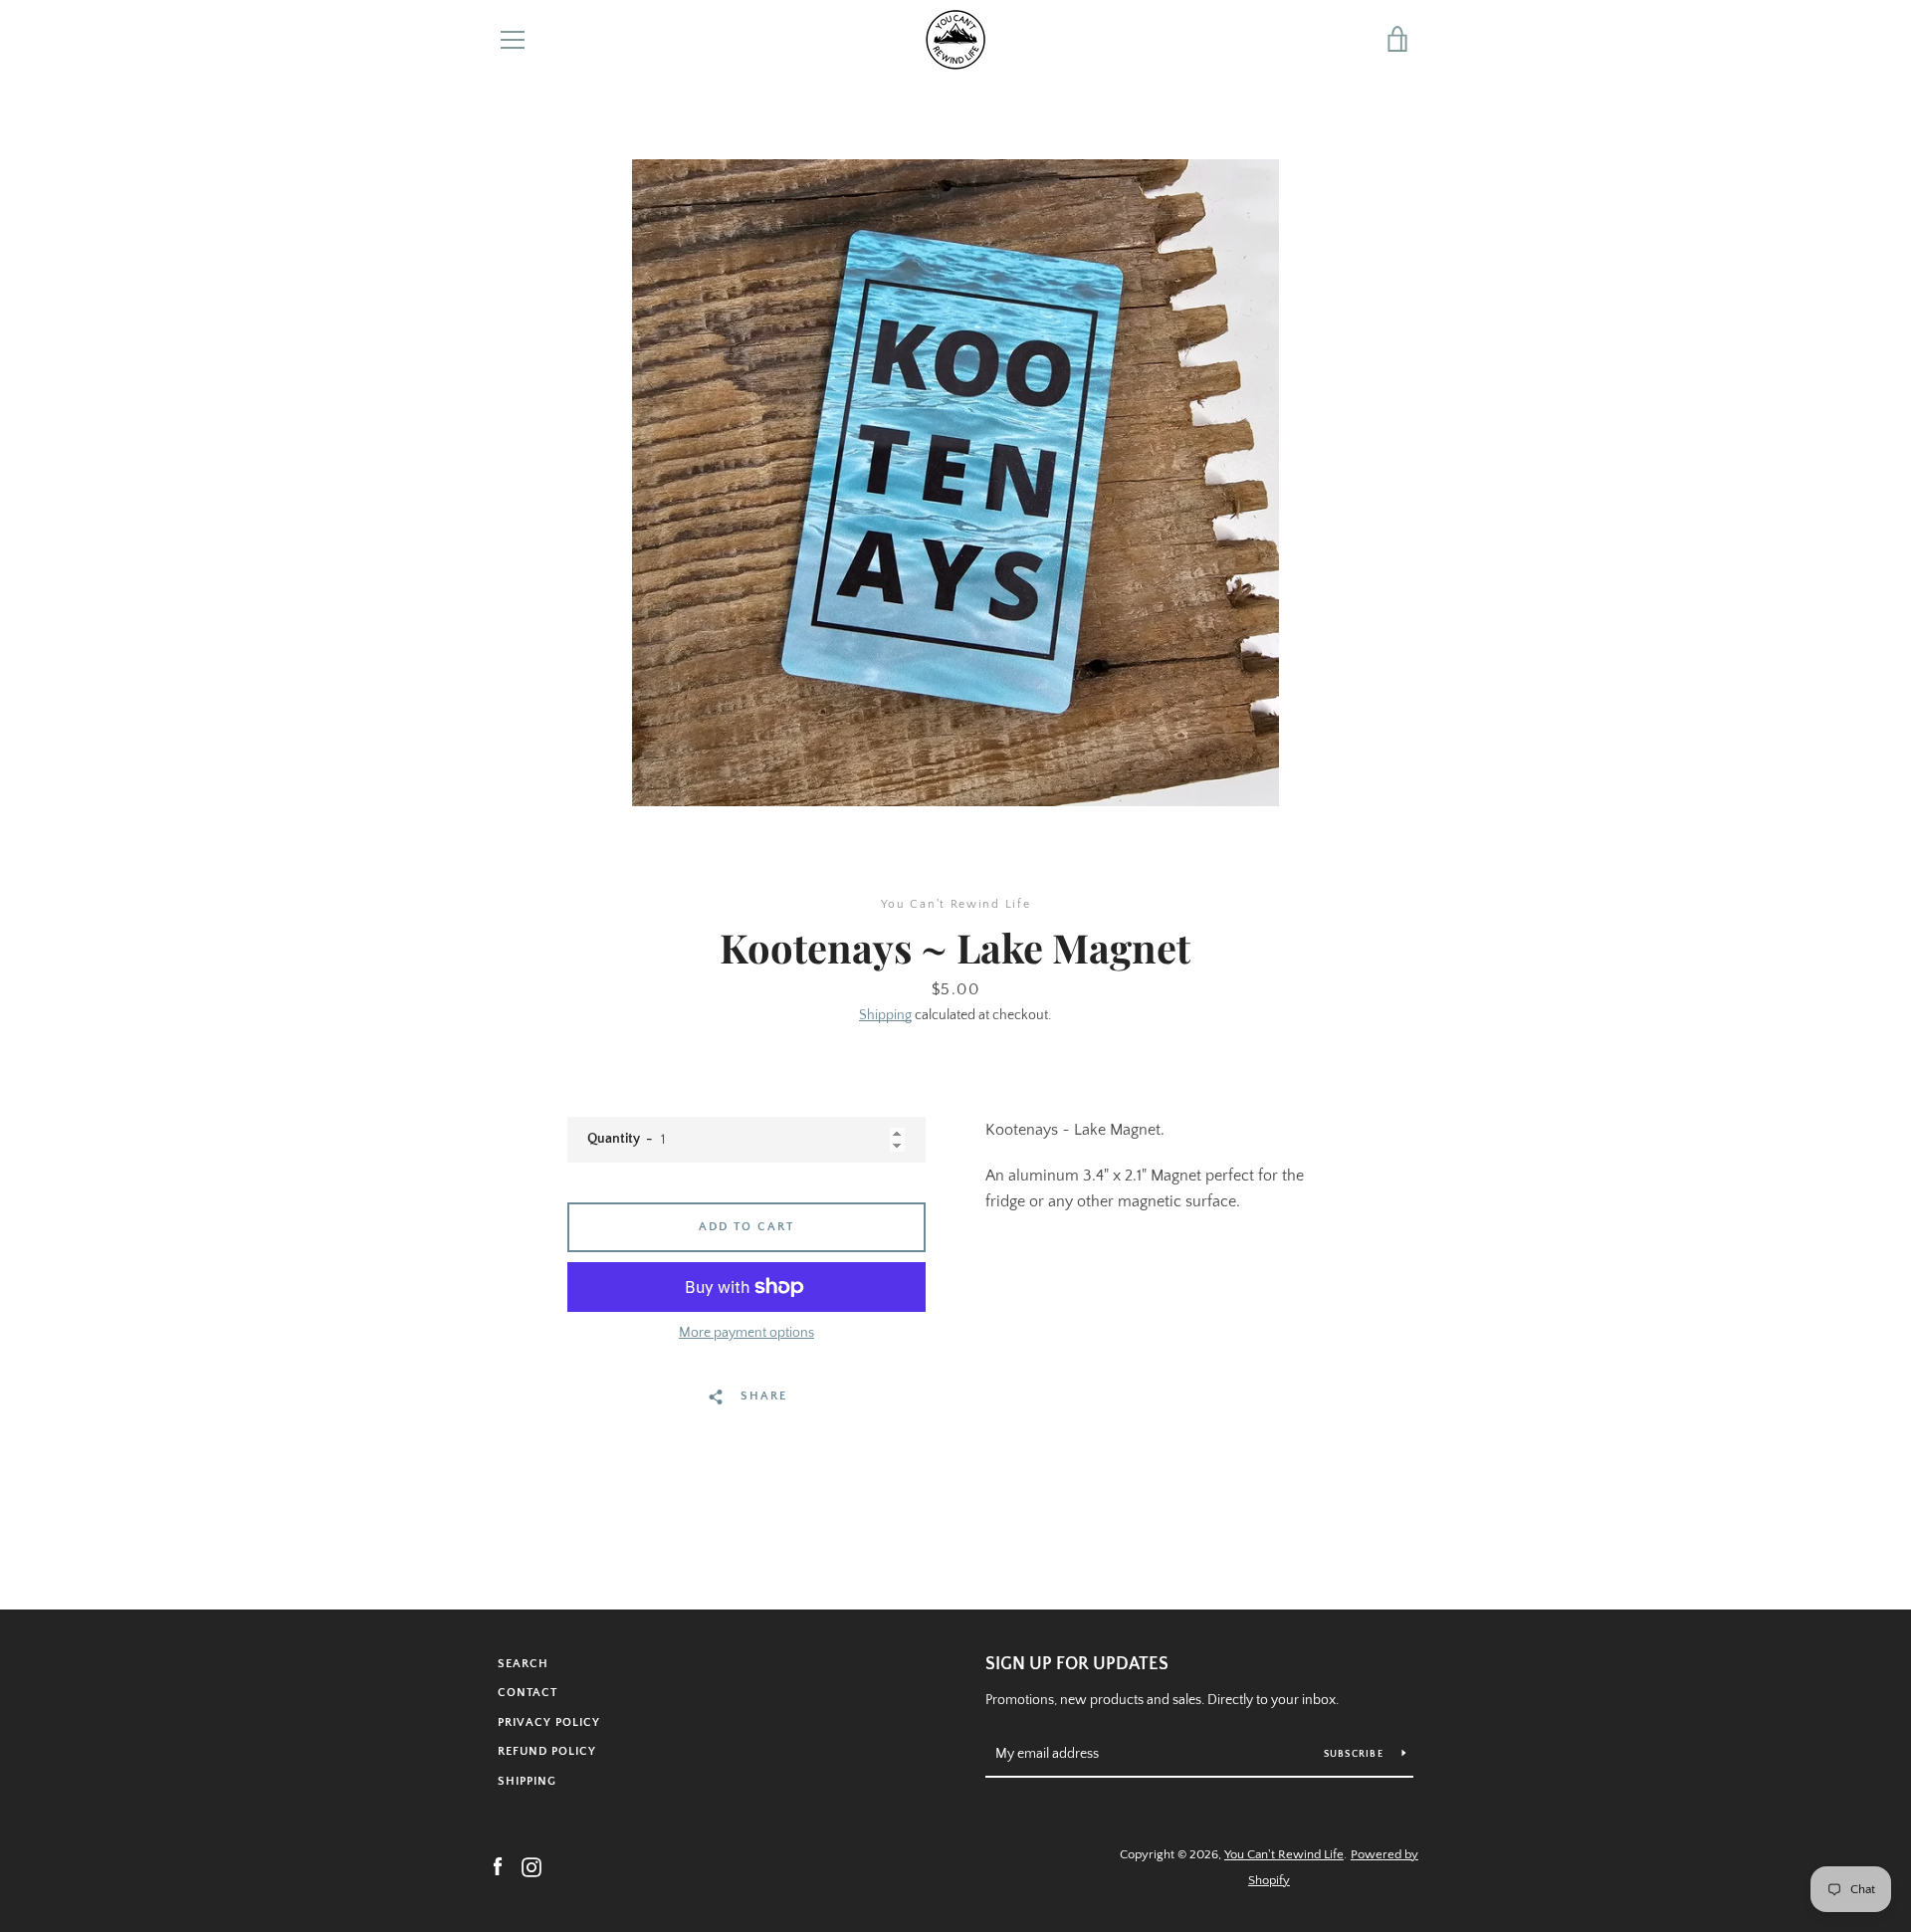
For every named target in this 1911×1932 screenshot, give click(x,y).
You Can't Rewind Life (1284, 1854)
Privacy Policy (549, 1722)
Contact (528, 1693)
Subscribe (1356, 1754)
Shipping (885, 1015)
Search (523, 1664)
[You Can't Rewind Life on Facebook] (498, 1866)
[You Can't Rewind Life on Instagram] (531, 1866)
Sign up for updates (1077, 1664)
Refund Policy (547, 1751)
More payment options (746, 1333)
